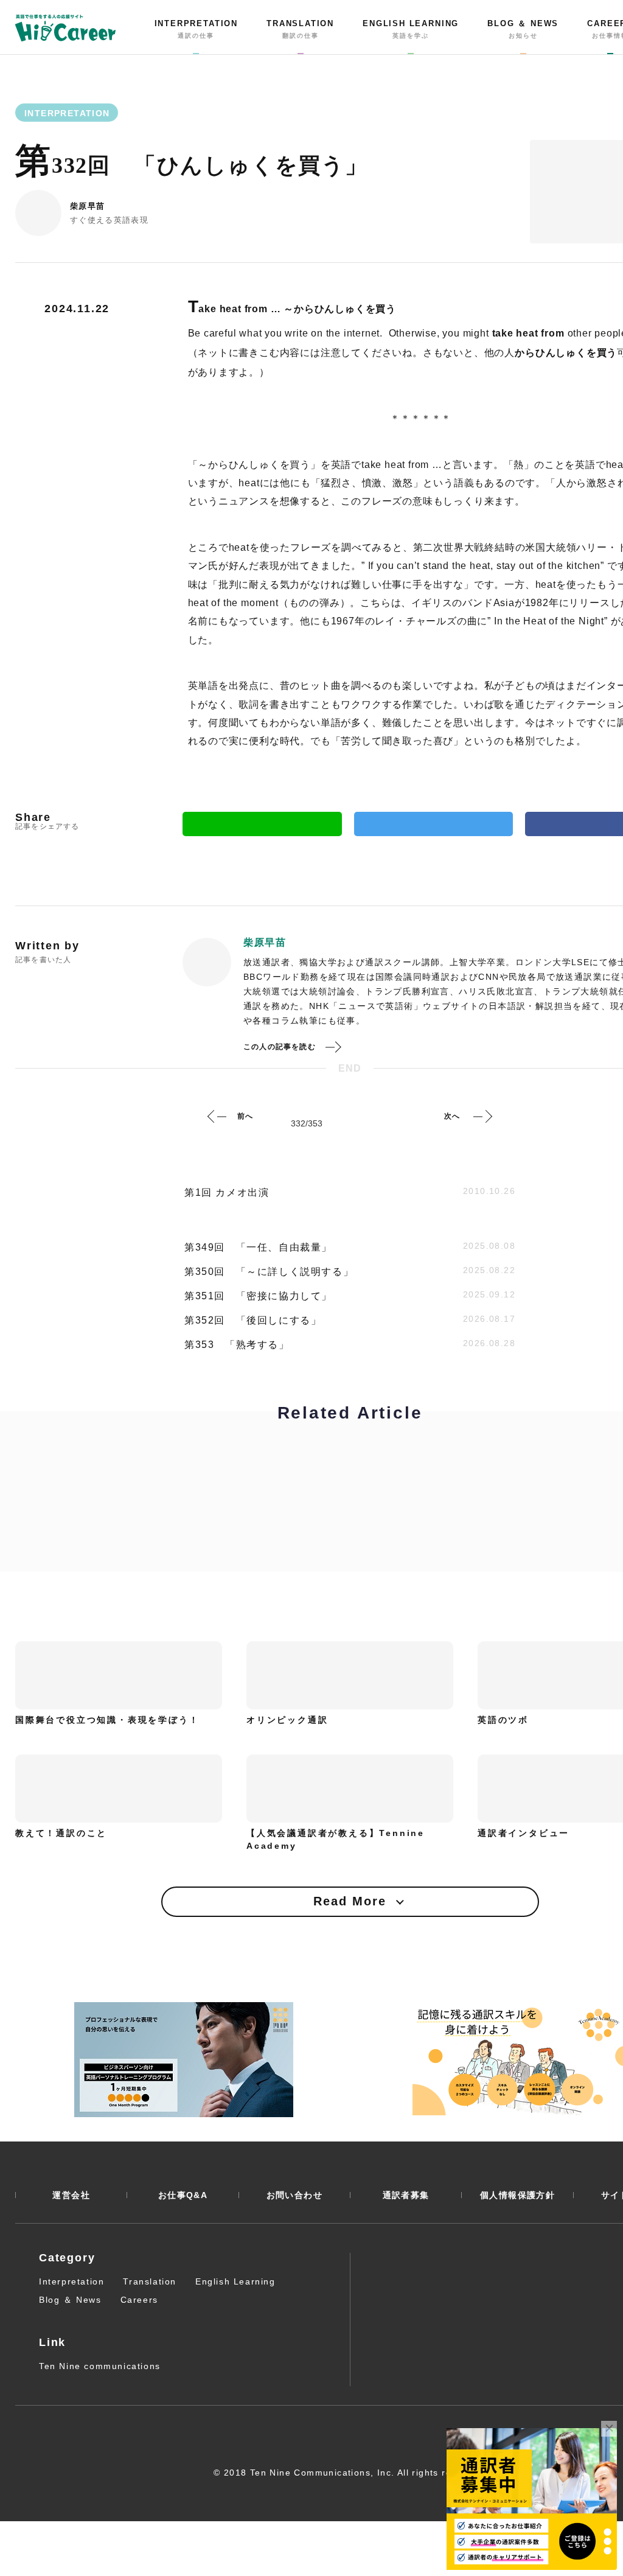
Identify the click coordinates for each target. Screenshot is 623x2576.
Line (262, 824)
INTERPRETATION (196, 29)
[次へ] (482, 1116)
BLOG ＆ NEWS (523, 29)
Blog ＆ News (70, 2300)
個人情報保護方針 (517, 2195)
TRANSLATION (300, 29)
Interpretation (71, 2281)
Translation (150, 2281)
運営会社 (71, 2195)
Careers (139, 2300)
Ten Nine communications (100, 2366)
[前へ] (217, 1116)
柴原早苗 (87, 206)
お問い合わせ (294, 2195)
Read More (350, 1901)
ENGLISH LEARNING (411, 29)
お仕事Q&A (183, 2195)
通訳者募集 (406, 2195)
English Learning (235, 2281)
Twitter (434, 824)
